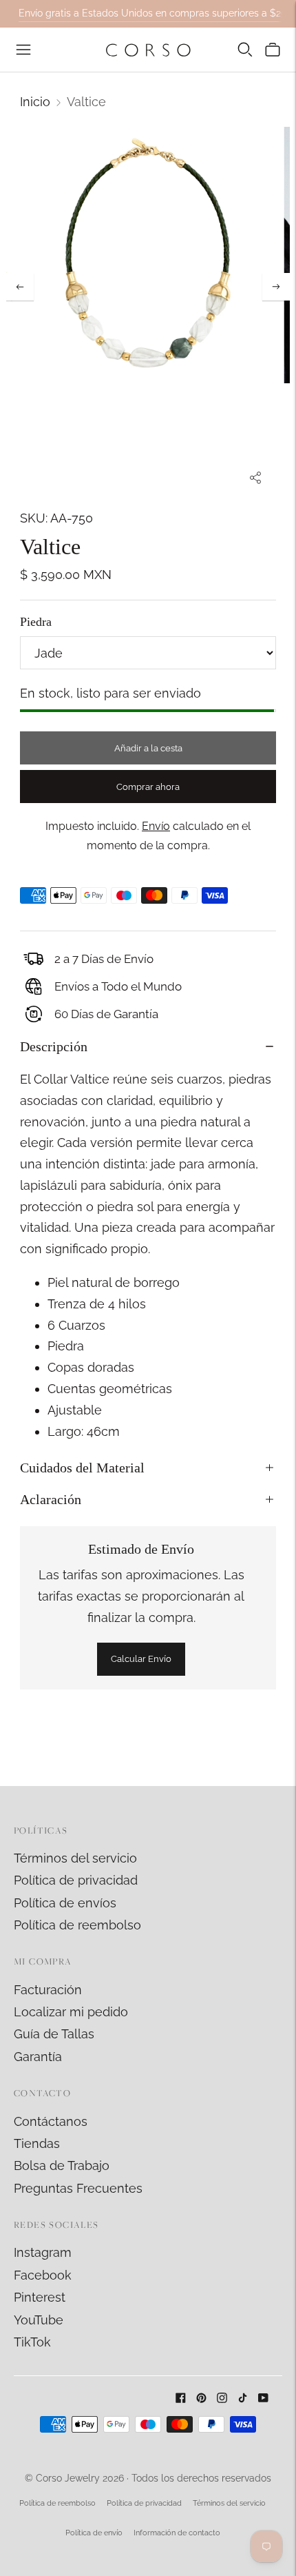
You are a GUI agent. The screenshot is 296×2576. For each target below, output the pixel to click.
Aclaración (51, 1499)
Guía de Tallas (54, 2034)
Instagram (43, 2252)
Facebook (43, 2275)
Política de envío (94, 2533)
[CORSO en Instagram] (222, 2398)
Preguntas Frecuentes (78, 2188)
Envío (156, 826)
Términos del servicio (75, 1858)
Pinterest (40, 2297)
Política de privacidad (76, 1880)
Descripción (54, 1046)
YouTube (39, 2320)
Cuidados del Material (82, 1468)
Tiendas (37, 2143)
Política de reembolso (77, 1925)
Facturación (48, 1990)
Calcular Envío (141, 1659)
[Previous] (20, 287)
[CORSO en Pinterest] (201, 2398)
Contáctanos (51, 2121)
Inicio (35, 102)
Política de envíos (65, 1903)
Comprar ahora (148, 787)
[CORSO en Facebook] (181, 2398)
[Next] (276, 287)
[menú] (23, 50)
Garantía (38, 2057)
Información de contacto (177, 2533)
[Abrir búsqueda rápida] (245, 50)
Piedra (36, 622)
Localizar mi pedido (71, 2012)
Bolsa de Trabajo (62, 2166)
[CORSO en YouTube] (263, 2398)
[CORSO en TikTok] (243, 2398)
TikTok (32, 2342)
